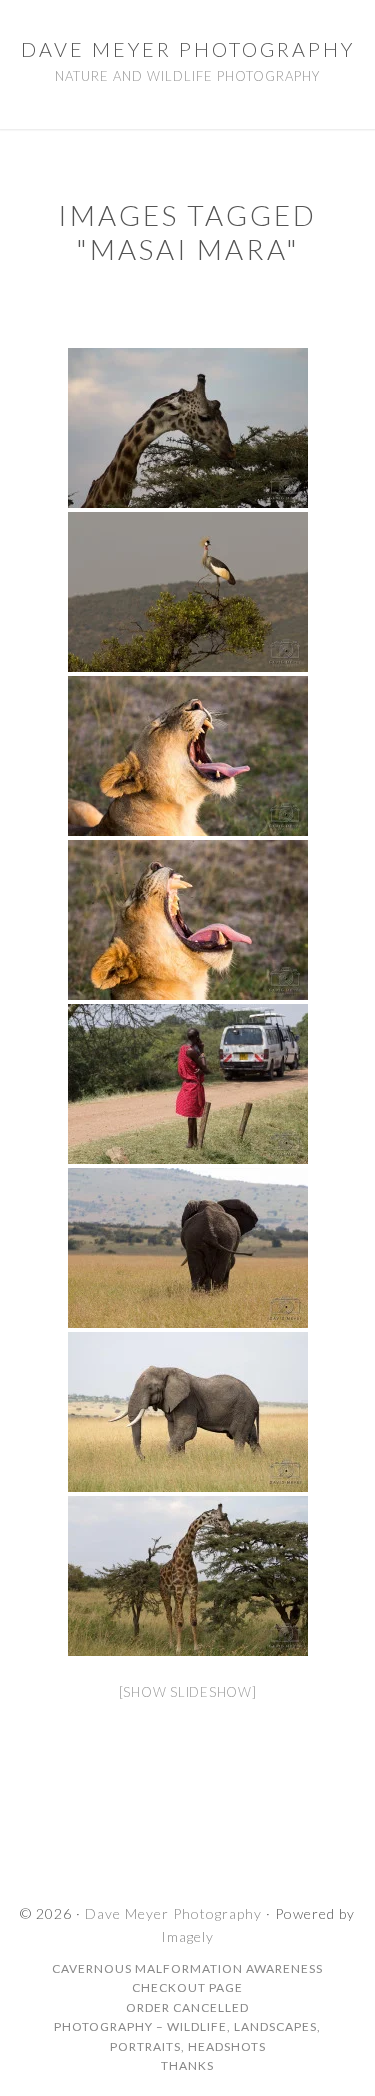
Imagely (187, 1936)
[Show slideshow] (188, 1692)
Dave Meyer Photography (188, 49)
